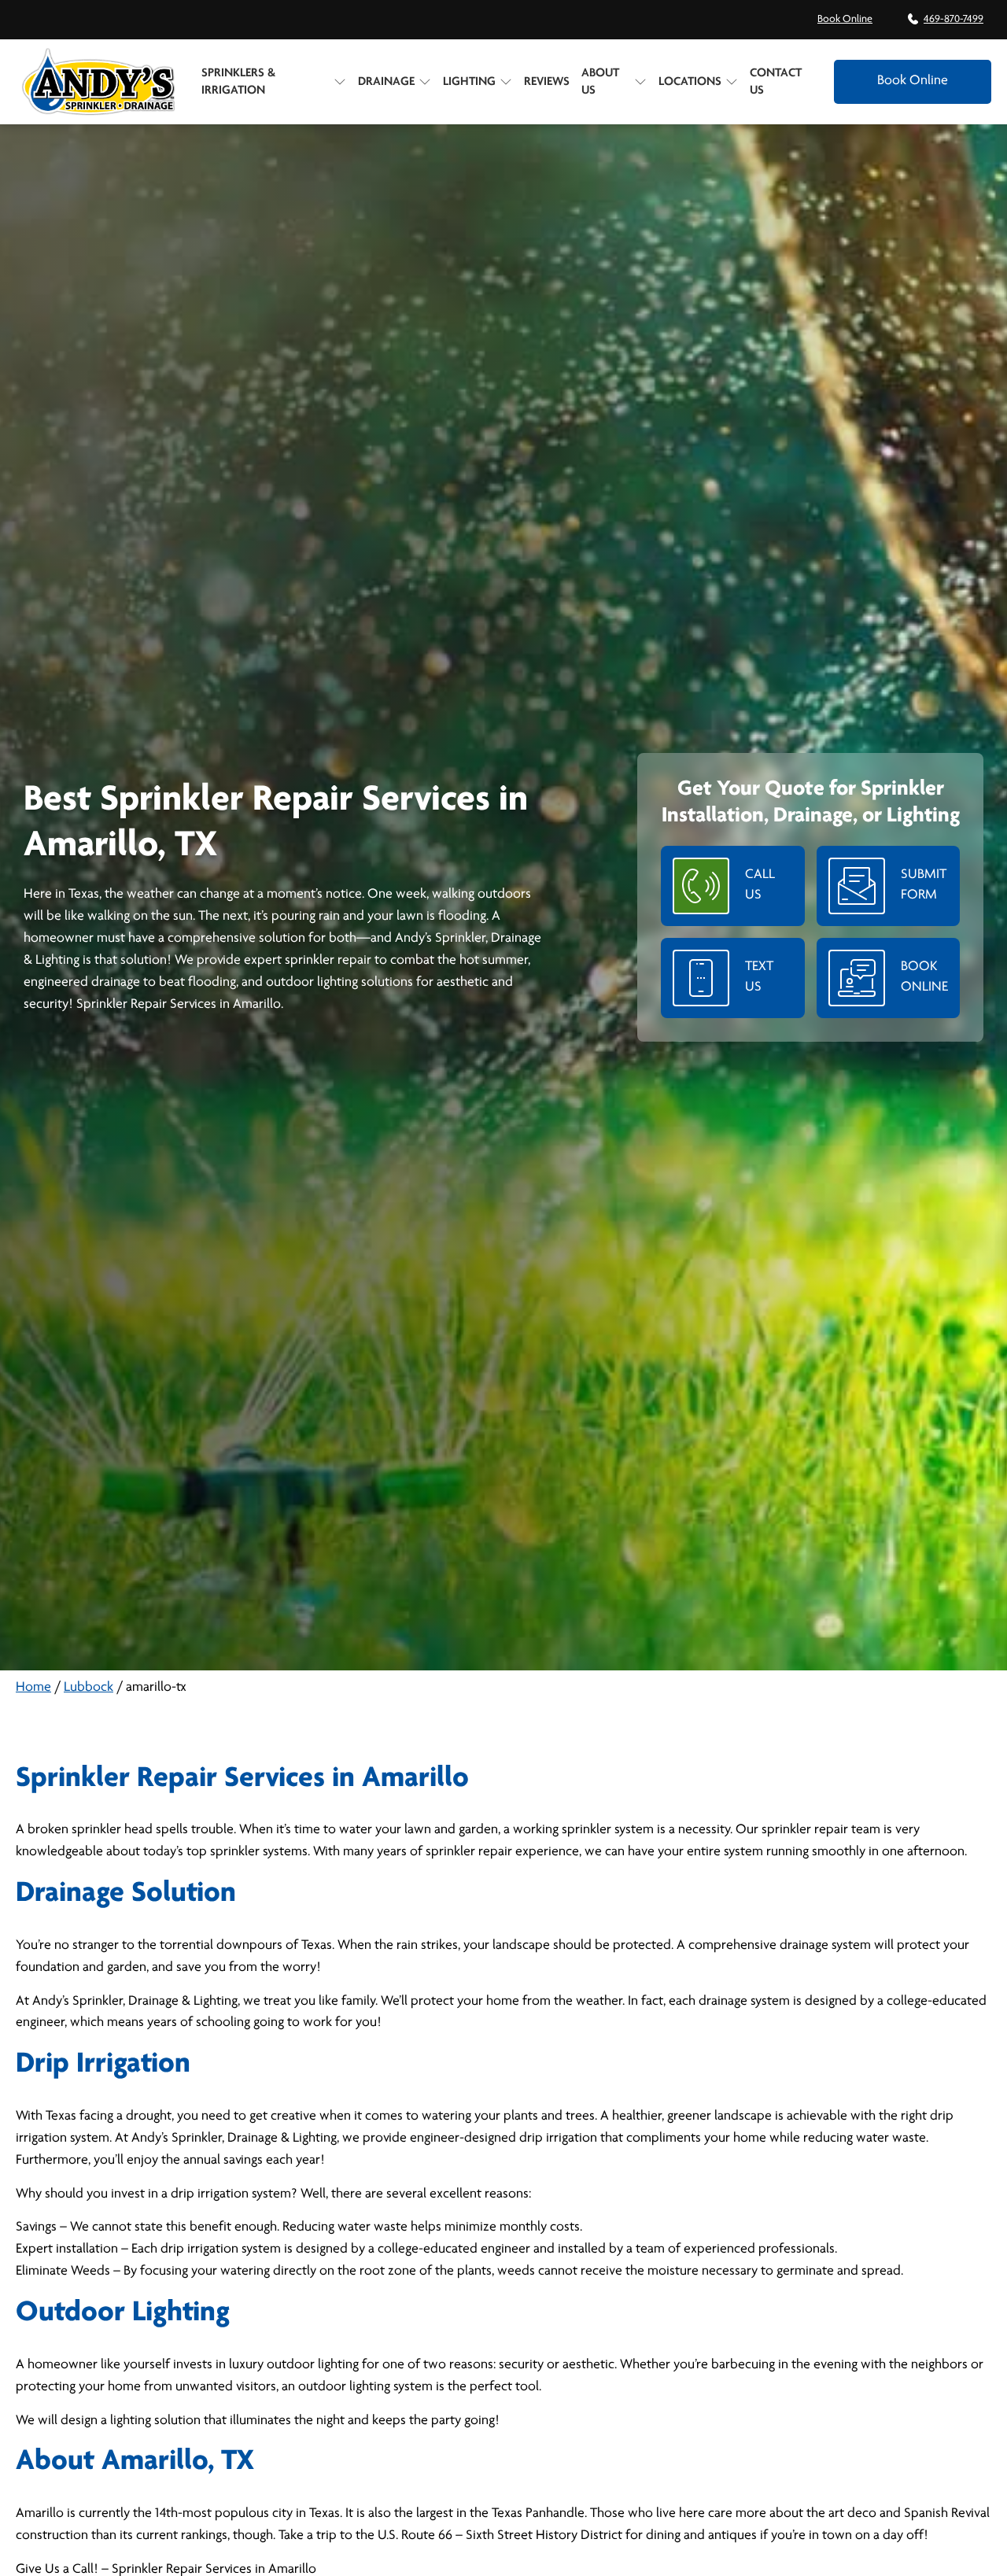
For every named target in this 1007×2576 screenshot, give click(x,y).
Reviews (547, 82)
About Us (600, 82)
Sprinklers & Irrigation (238, 82)
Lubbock (89, 1688)
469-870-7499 (954, 19)
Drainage (386, 82)
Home (33, 1688)
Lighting (469, 82)
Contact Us (776, 82)
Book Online (845, 19)
